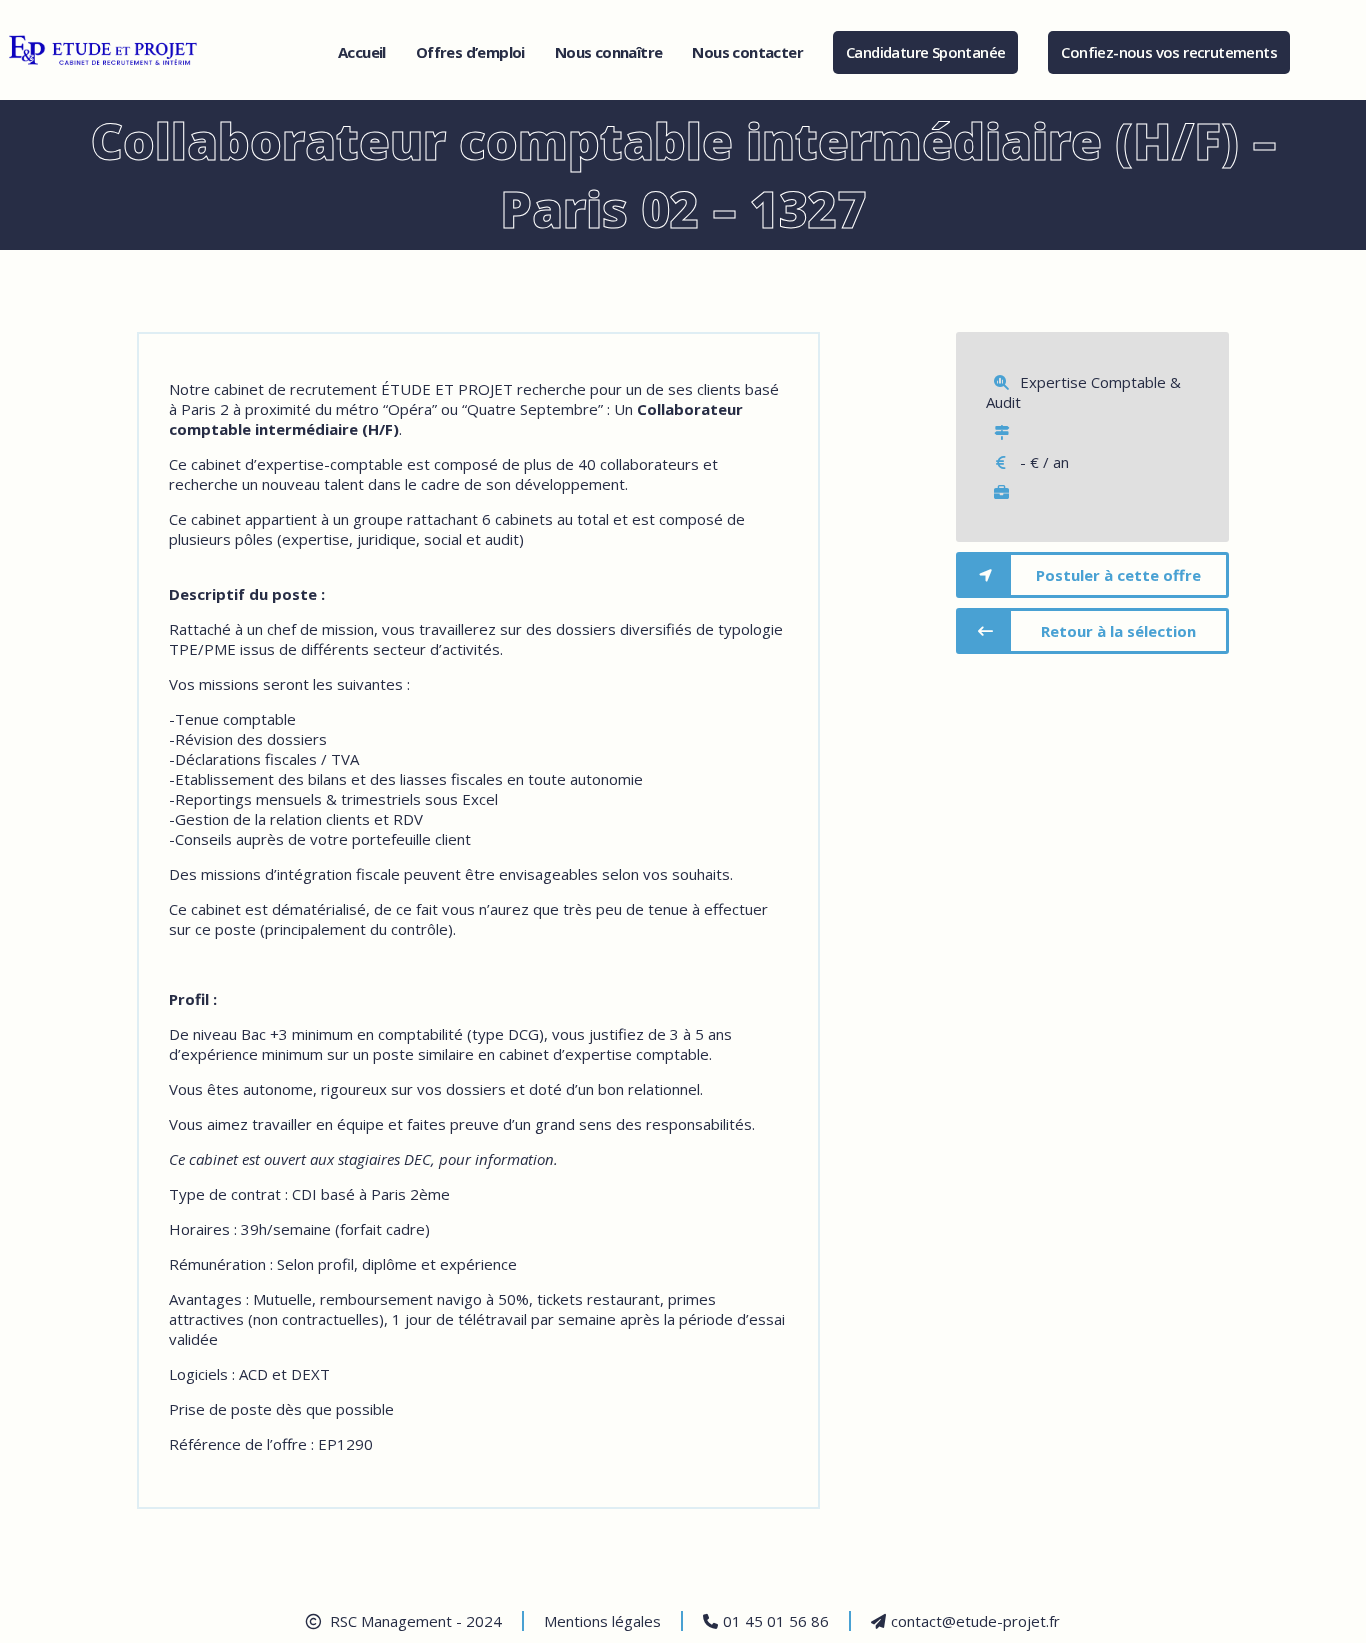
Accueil (362, 52)
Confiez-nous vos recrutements (1169, 52)
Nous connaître (609, 52)
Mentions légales (602, 1621)
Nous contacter (747, 52)
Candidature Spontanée (925, 52)
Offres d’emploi (470, 52)
